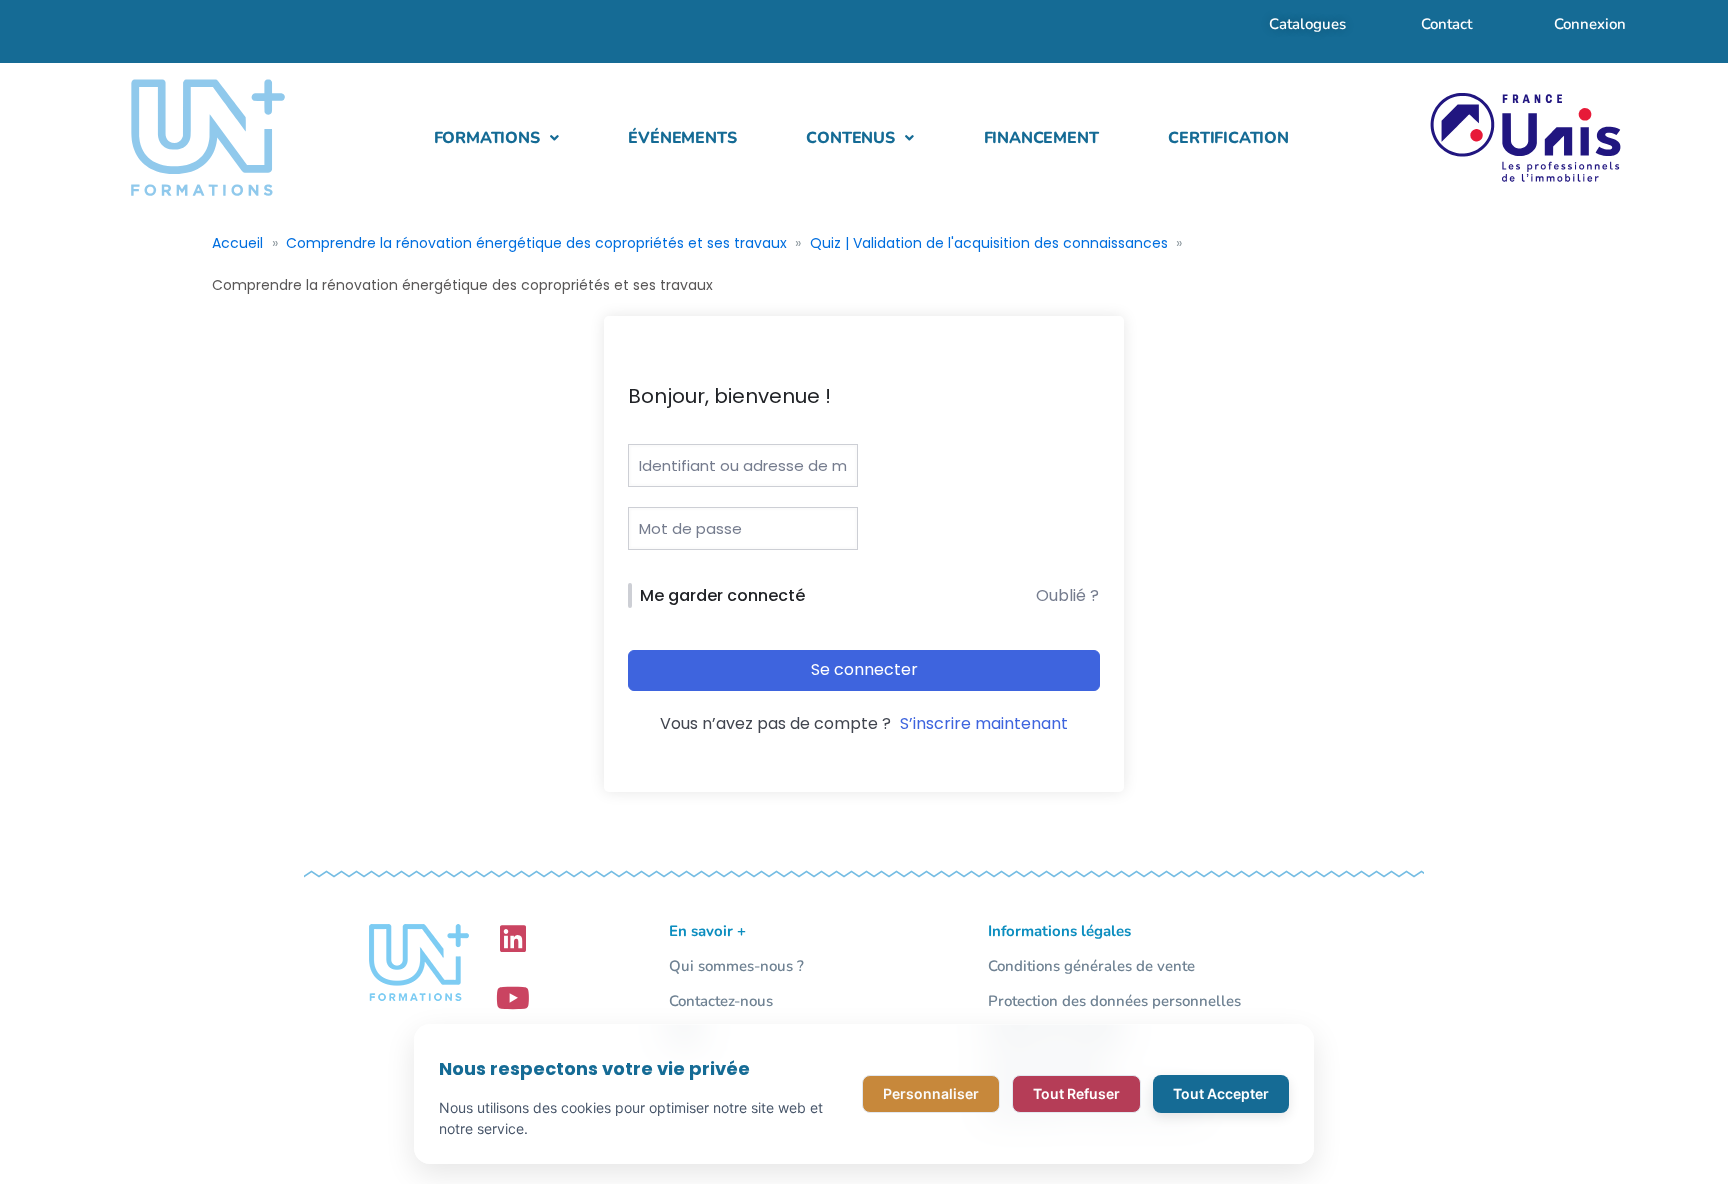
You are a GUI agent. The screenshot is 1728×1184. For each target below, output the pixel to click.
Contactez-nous (721, 1001)
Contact (1446, 24)
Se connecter (864, 669)
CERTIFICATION (1228, 138)
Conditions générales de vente (1091, 966)
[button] (496, 138)
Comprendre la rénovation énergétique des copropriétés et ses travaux (536, 243)
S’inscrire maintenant (984, 723)
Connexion (1590, 24)
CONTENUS (850, 138)
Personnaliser (931, 1093)
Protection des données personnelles (1114, 1001)
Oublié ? (1067, 595)
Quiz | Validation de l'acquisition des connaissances (989, 243)
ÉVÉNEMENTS (682, 138)
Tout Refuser (1076, 1093)
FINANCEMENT (1041, 138)
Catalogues (1307, 24)
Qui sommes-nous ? (736, 966)
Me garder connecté (722, 595)
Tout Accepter (1221, 1093)
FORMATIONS (487, 138)
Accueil (237, 243)
